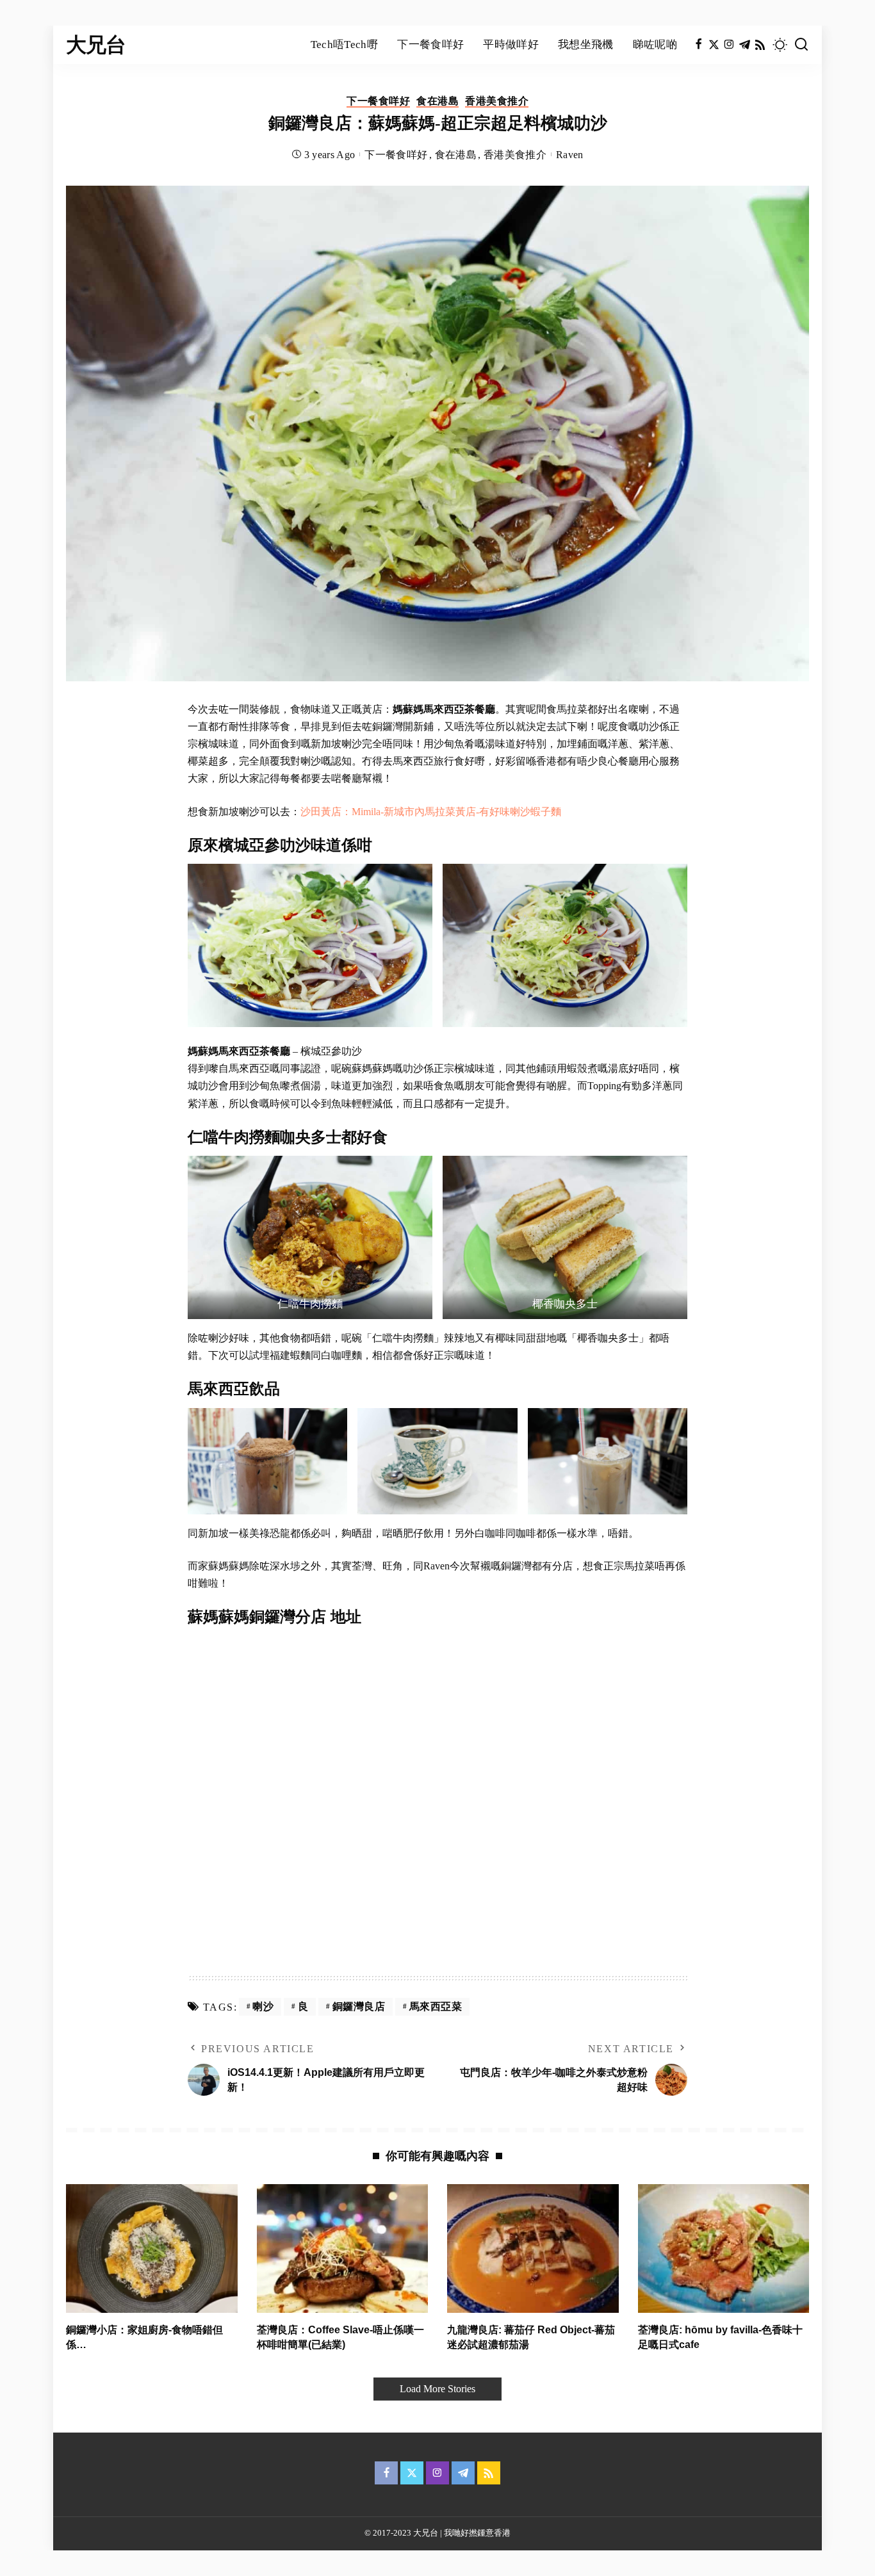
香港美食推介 (497, 101)
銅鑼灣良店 (359, 2006)
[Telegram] (745, 45)
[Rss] (760, 45)
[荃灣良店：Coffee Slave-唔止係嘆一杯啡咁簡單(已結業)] (343, 2248)
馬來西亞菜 (436, 2006)
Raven (570, 155)
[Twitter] (714, 45)
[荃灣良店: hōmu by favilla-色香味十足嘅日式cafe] (724, 2248)
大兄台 (96, 45)
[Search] (801, 45)
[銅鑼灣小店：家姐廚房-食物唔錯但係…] (152, 2248)
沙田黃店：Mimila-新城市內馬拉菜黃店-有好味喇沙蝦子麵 (431, 812)
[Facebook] (699, 45)
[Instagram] (729, 45)
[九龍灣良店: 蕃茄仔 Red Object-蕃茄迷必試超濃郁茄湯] (533, 2248)
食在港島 (437, 101)
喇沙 (263, 2006)
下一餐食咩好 (378, 101)
